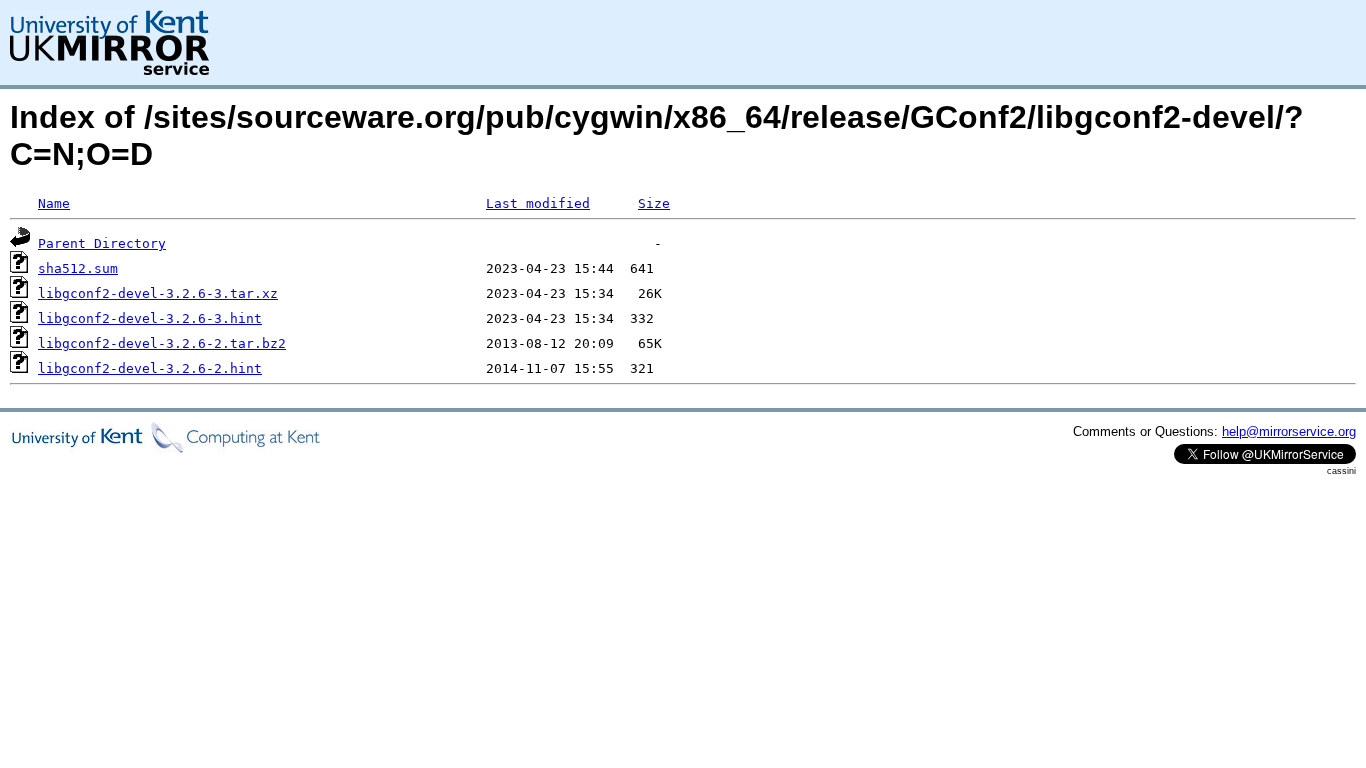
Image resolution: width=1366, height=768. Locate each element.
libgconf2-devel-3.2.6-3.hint (150, 318)
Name (54, 203)
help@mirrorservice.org (1289, 431)
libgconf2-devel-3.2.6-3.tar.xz (158, 293)
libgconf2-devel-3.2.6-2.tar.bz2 (162, 343)
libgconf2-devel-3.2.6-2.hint (150, 368)
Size (654, 203)
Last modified (538, 203)
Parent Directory (102, 243)
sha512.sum (78, 268)
